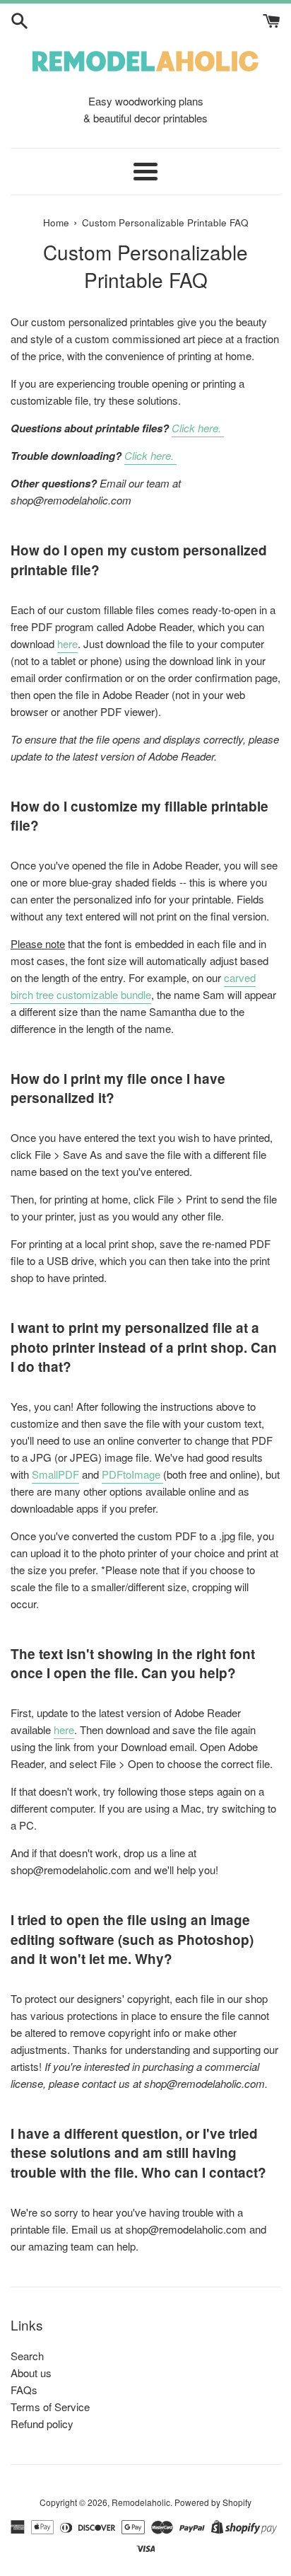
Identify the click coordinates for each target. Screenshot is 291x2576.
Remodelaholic (141, 2502)
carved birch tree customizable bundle (133, 986)
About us (31, 2373)
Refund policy (42, 2424)
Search (27, 2356)
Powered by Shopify (213, 2502)
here (67, 643)
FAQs (24, 2390)
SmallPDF (55, 1474)
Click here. (198, 428)
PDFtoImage (132, 1474)
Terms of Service (50, 2407)
